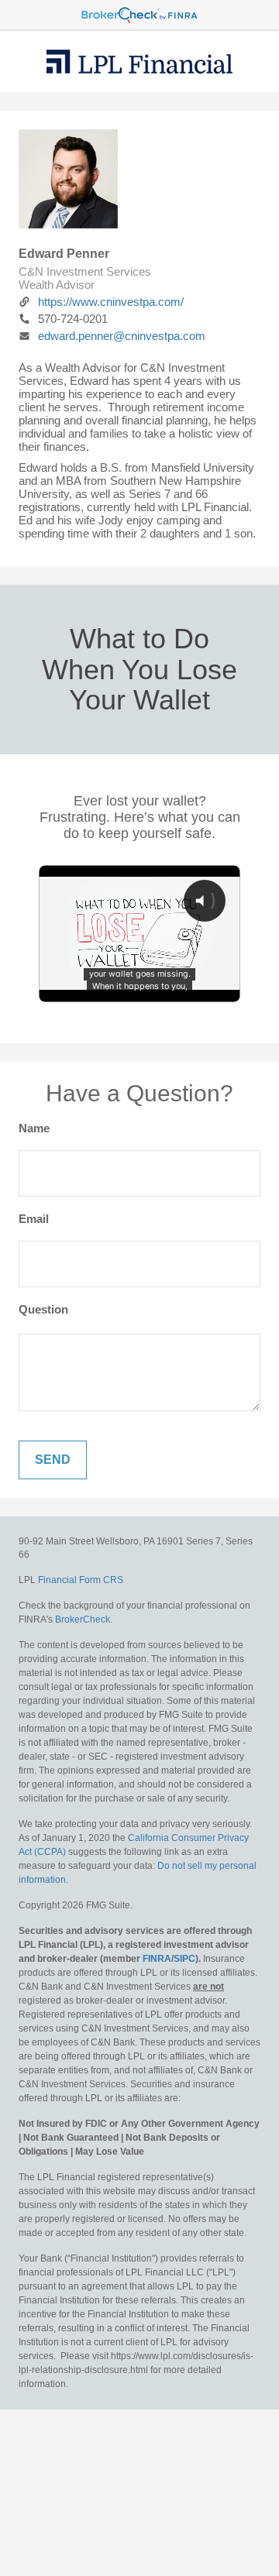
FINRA (157, 1959)
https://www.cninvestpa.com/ (111, 302)
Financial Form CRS (81, 1580)
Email (34, 1219)
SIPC (184, 1959)
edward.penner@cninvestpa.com (122, 336)
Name (34, 1128)
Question (43, 1309)
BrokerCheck (83, 1619)
